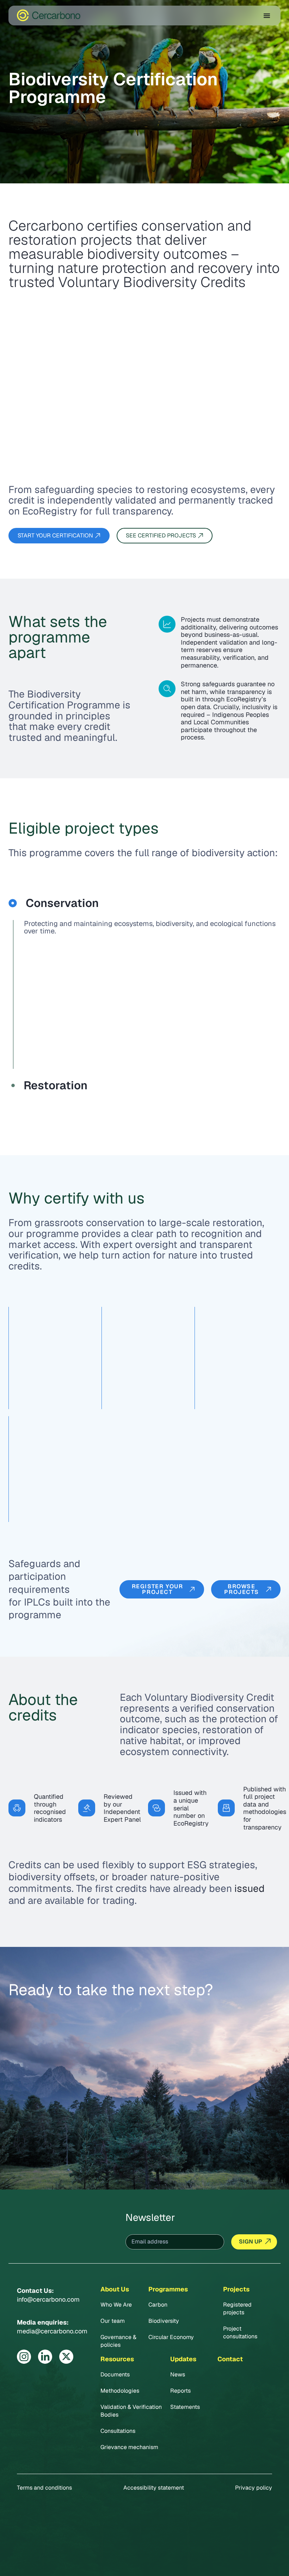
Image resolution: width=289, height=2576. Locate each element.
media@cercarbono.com (52, 2331)
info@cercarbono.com (48, 2299)
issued (250, 1888)
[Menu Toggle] (267, 16)
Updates (183, 2359)
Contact (230, 2359)
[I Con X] (66, 2357)
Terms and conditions (44, 2488)
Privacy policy (254, 2488)
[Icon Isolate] (24, 2357)
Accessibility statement (154, 2488)
